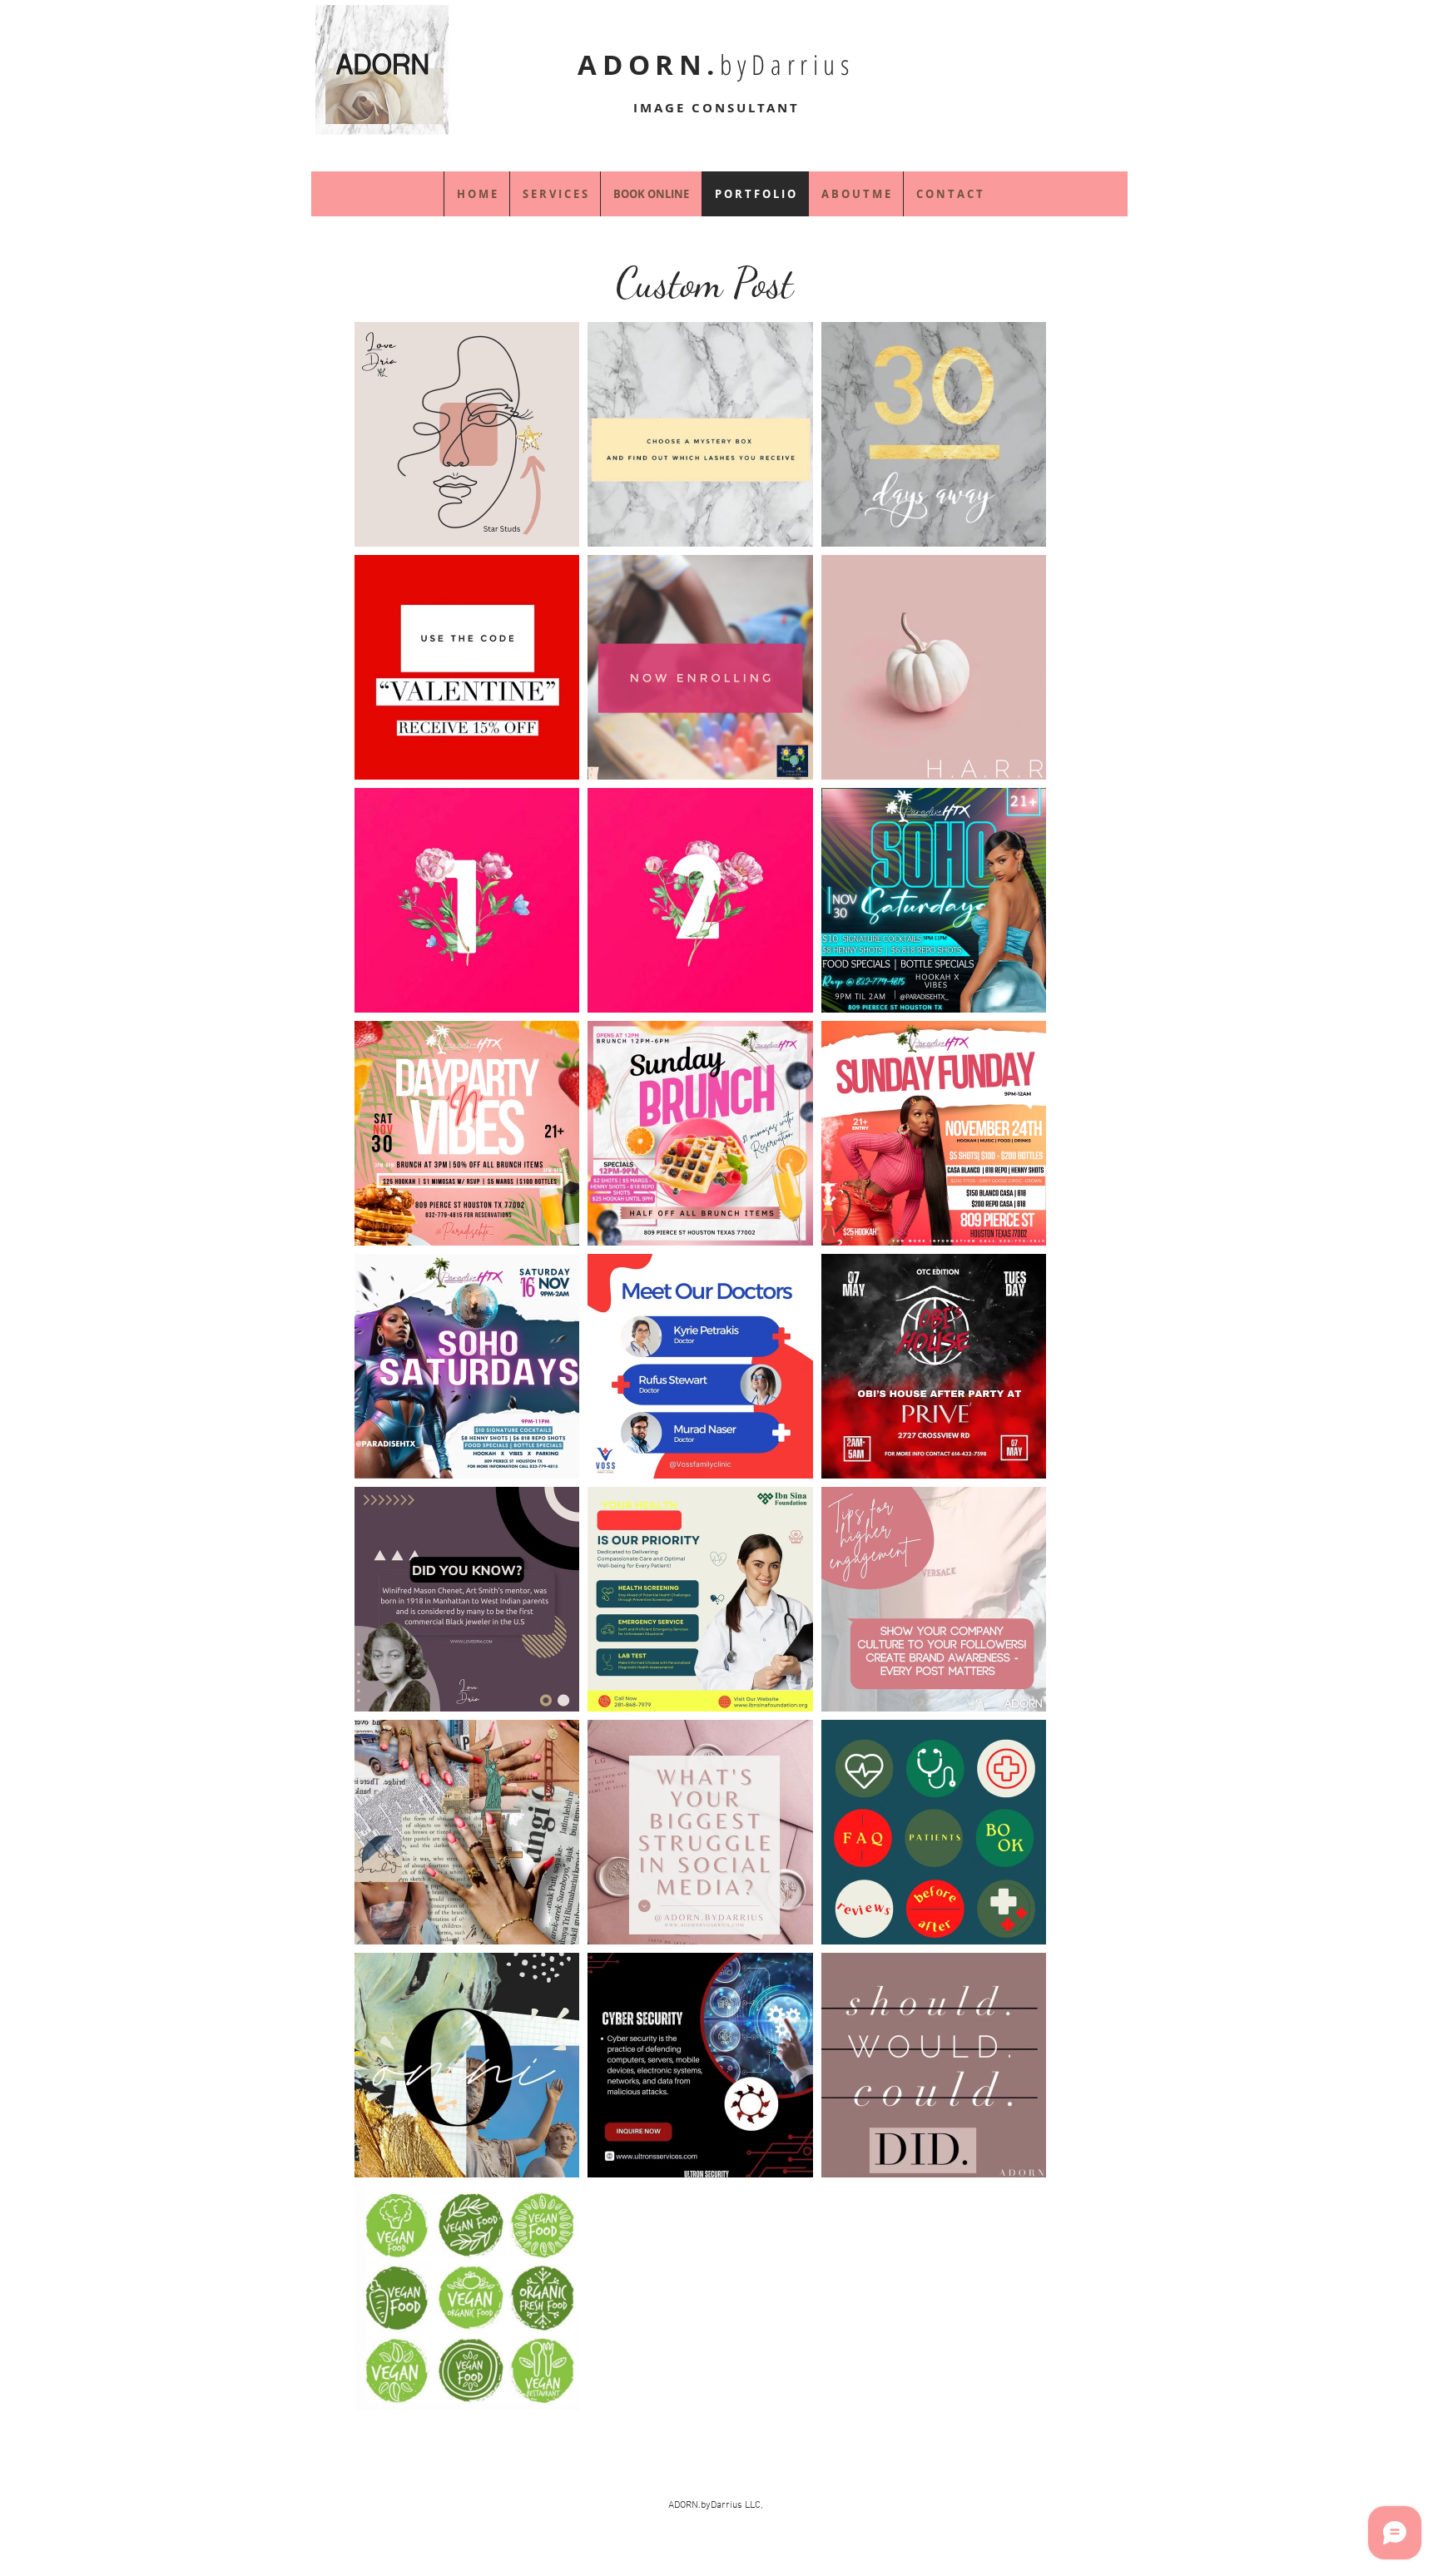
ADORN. (716, 64)
